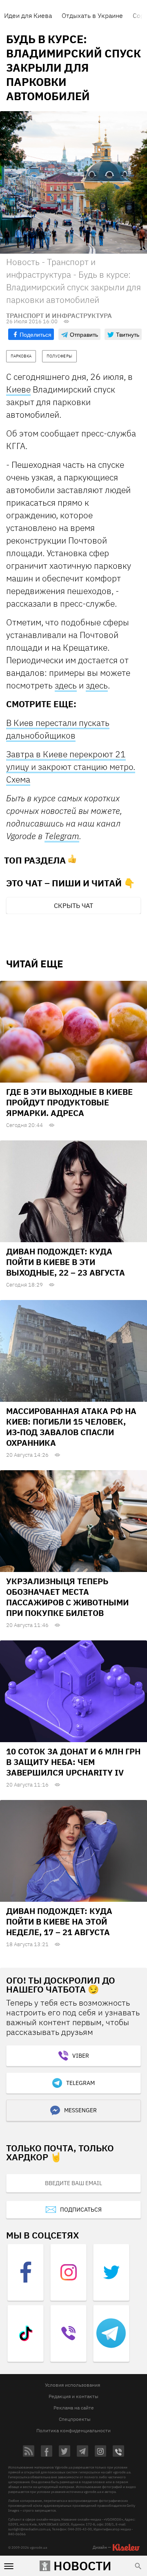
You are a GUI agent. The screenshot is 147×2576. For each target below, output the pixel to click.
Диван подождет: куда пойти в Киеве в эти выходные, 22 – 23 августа (66, 1262)
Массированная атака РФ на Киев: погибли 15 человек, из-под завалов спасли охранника (71, 1427)
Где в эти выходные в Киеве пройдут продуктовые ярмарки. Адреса (69, 1102)
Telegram (62, 836)
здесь (66, 685)
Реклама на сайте (74, 2408)
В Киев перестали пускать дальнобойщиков (58, 729)
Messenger (80, 2110)
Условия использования (72, 2385)
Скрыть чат (73, 905)
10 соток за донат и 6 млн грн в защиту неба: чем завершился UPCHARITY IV (73, 1762)
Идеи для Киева (28, 15)
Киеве (18, 389)
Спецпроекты (75, 2419)
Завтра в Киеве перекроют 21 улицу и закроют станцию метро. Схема (71, 767)
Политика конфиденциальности (73, 2430)
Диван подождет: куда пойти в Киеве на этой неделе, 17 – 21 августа (59, 1922)
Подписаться (81, 2210)
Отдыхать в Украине (92, 15)
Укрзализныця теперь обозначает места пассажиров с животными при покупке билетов (67, 1597)
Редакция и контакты (73, 2396)
